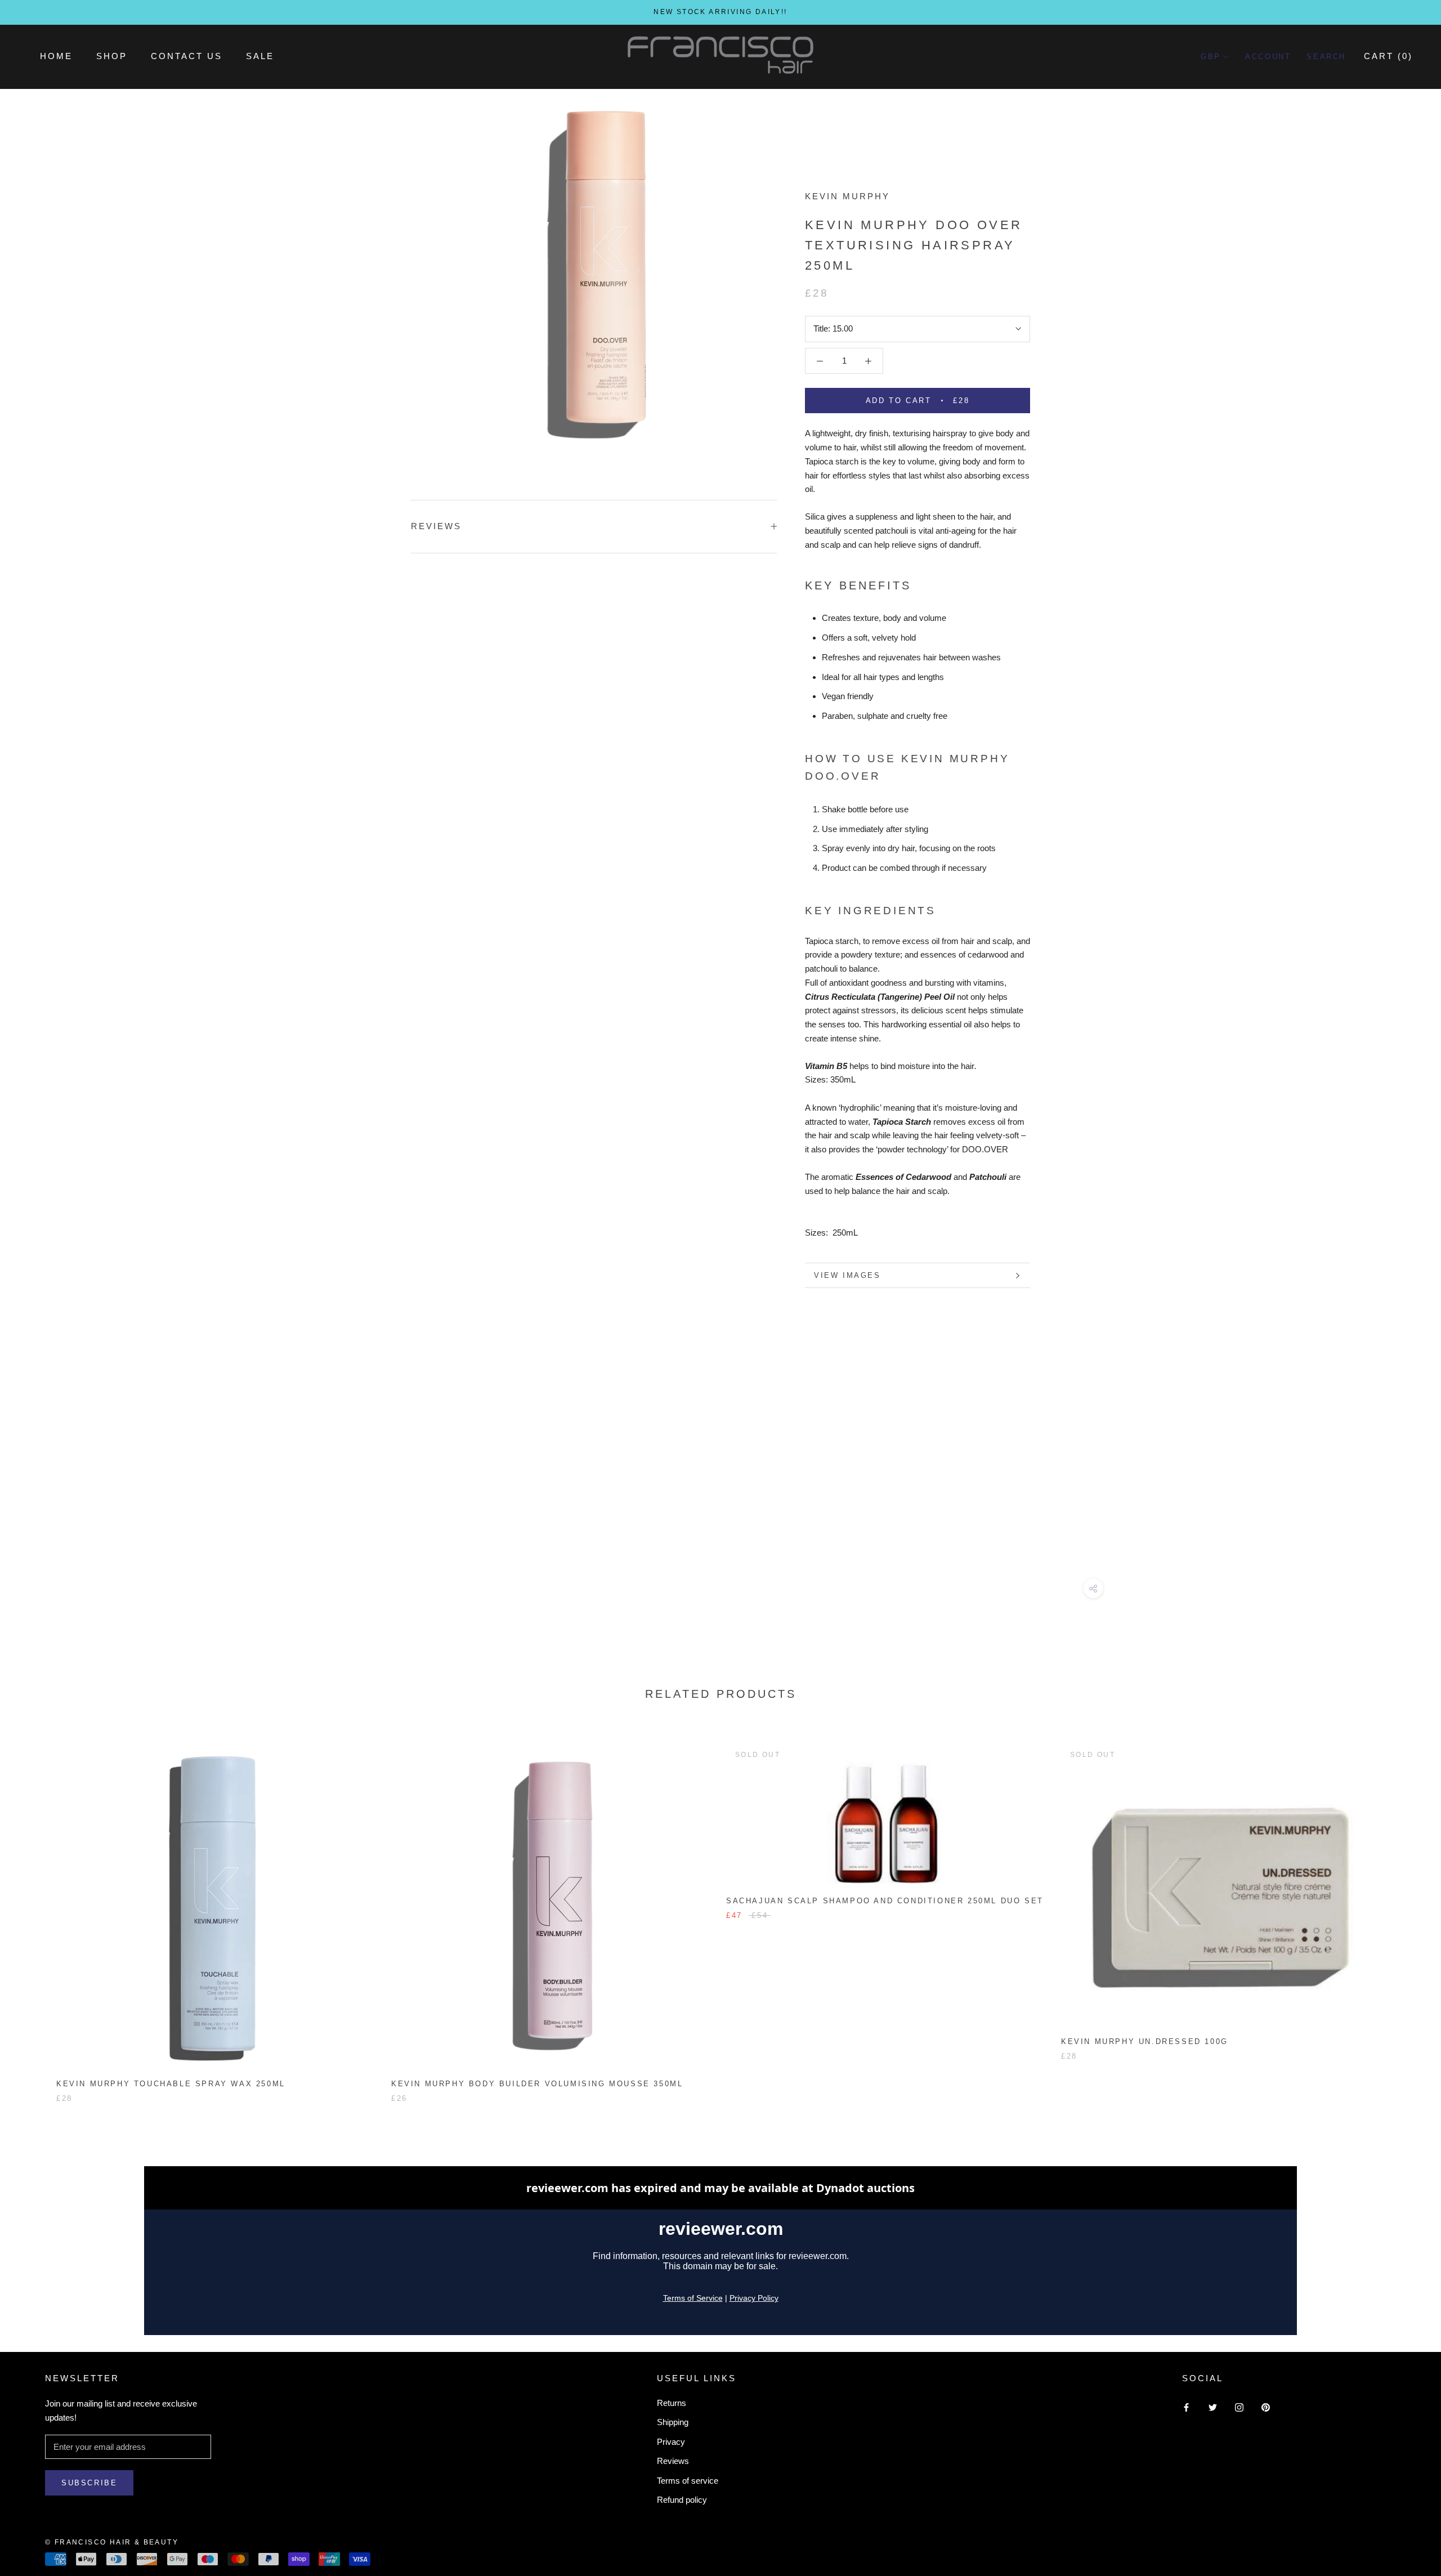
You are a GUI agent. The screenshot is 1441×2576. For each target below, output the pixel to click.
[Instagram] (1239, 2407)
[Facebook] (1186, 2407)
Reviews (673, 2461)
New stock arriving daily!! (720, 12)
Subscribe (89, 2483)
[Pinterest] (1266, 2407)
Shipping (673, 2422)
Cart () (1388, 56)
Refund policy (682, 2500)
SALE (260, 56)
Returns (672, 2403)
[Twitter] (1213, 2407)
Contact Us (187, 56)
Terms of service (688, 2481)
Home (56, 56)
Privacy (671, 2442)
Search (1326, 57)
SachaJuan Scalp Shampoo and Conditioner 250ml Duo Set (885, 1901)
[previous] (35, 1911)
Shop (112, 56)
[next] (1406, 1911)
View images (847, 1275)
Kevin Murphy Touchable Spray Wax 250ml (171, 2084)
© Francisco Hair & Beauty (112, 2542)
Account (1268, 57)
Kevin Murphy (847, 196)
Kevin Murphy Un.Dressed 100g (1145, 2041)
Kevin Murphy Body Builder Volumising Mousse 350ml (537, 2084)
